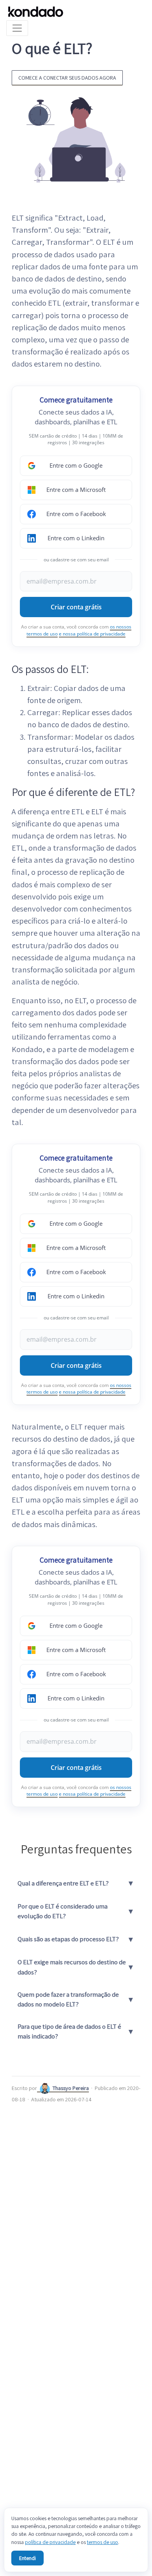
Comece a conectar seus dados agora (67, 77)
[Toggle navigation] (17, 28)
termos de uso (103, 2542)
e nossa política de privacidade (92, 634)
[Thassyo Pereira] (45, 2088)
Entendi (27, 2558)
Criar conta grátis (76, 607)
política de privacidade (50, 2542)
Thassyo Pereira (71, 2088)
